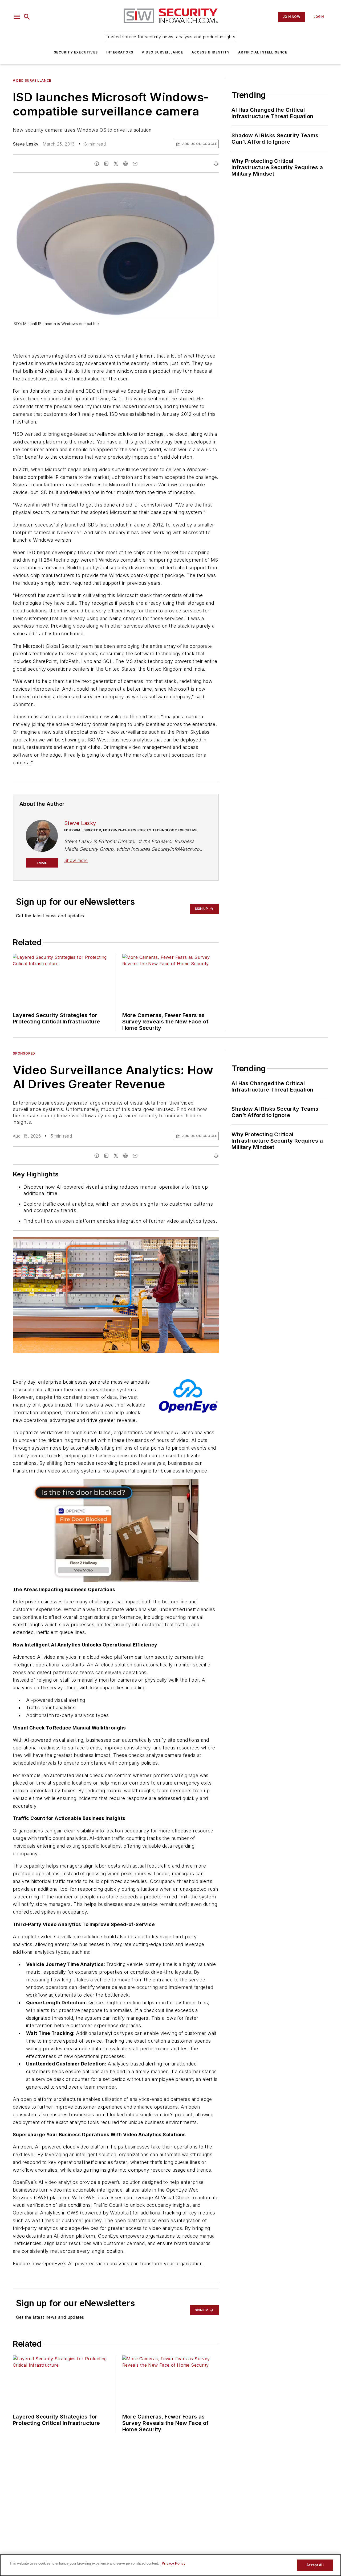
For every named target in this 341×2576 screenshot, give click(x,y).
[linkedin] (106, 164)
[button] (17, 17)
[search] (27, 17)
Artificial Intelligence (263, 52)
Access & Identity (211, 52)
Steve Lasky (26, 144)
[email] (135, 164)
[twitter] (116, 164)
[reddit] (125, 164)
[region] (170, 2565)
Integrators (120, 52)
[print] (216, 164)
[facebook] (97, 164)
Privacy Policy (174, 2563)
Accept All (315, 2565)
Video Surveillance (162, 52)
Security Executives (76, 52)
